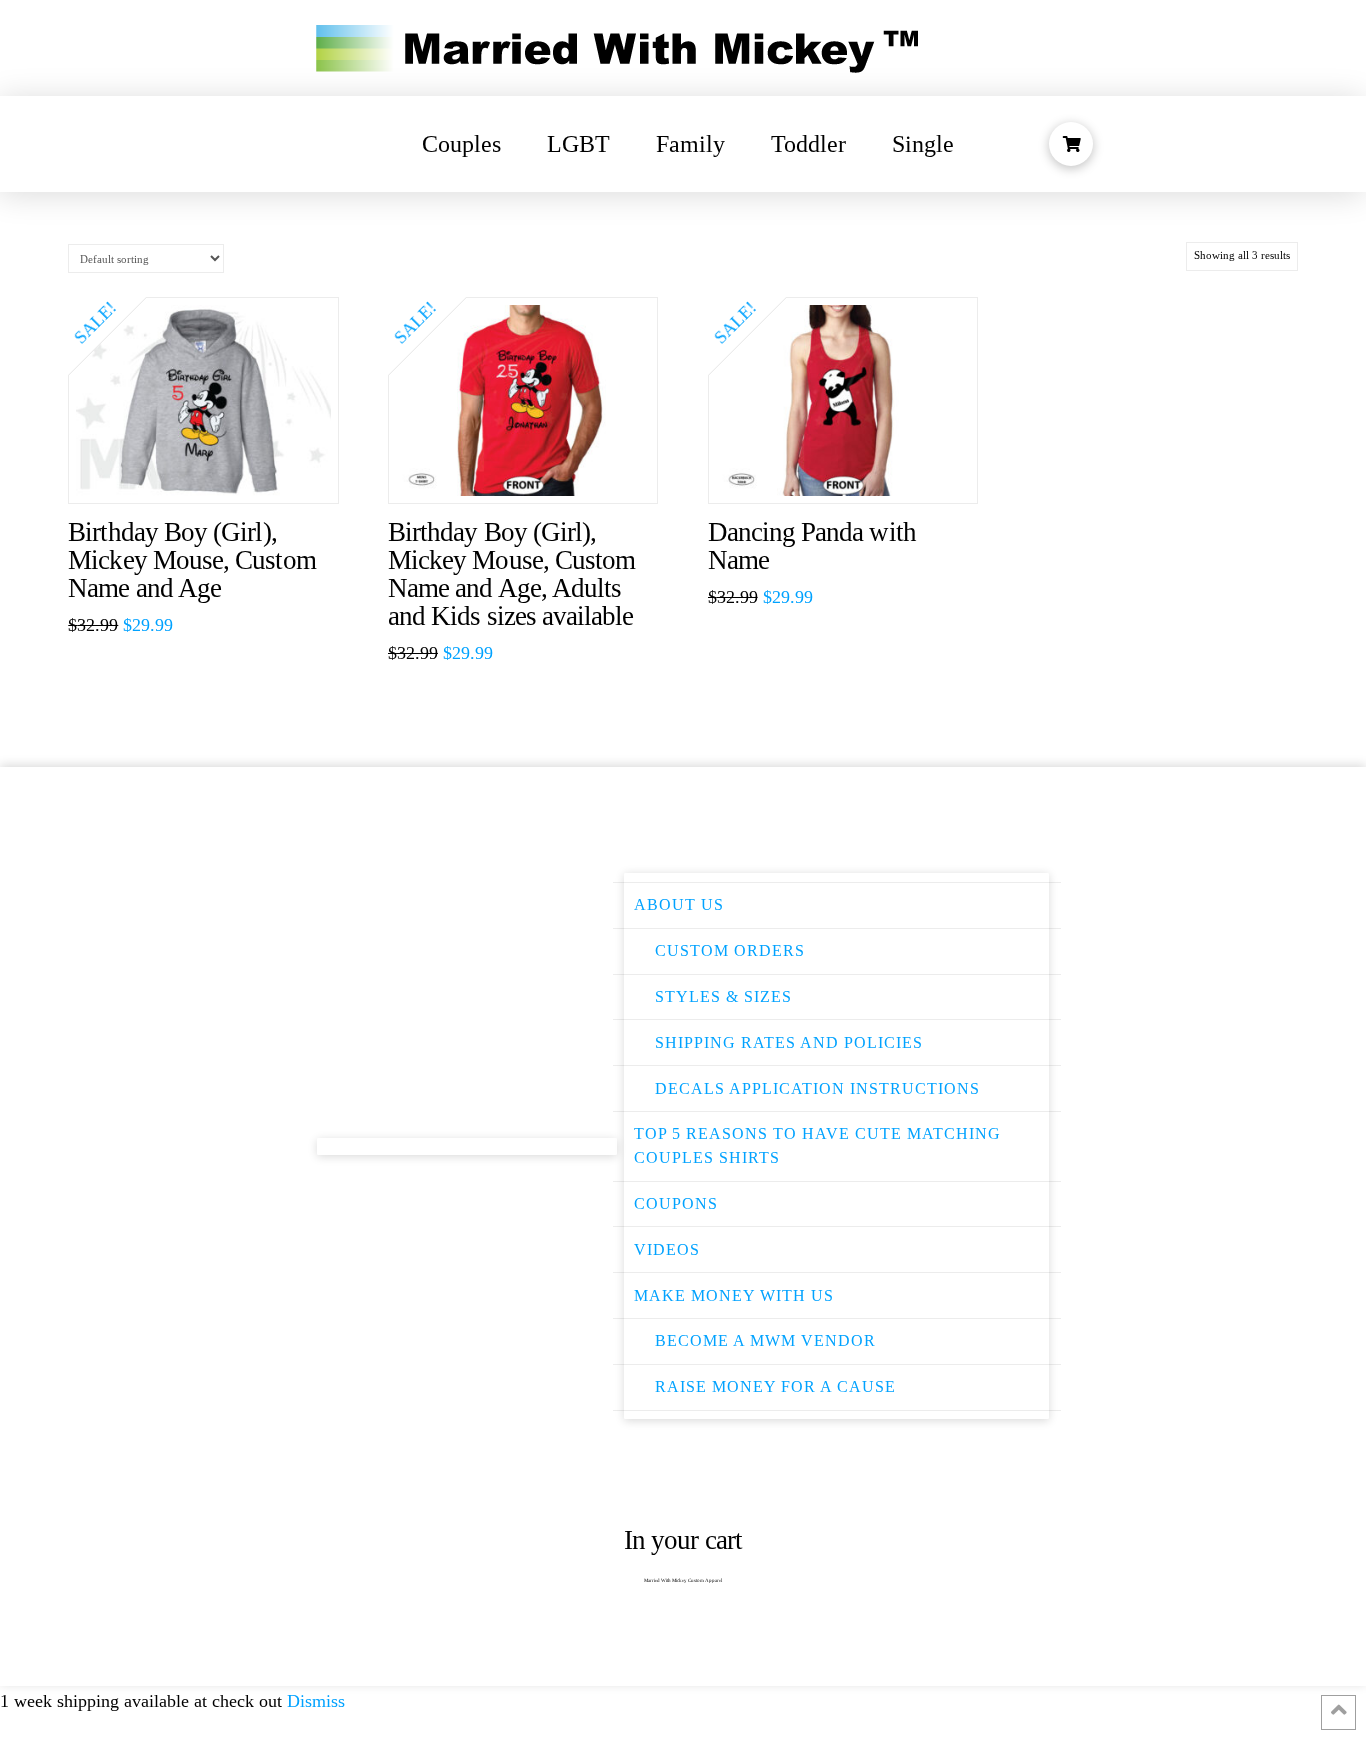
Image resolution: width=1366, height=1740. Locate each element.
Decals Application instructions (817, 1088)
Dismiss (316, 1701)
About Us (679, 904)
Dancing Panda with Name (812, 546)
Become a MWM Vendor (765, 1340)
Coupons (676, 1203)
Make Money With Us (734, 1295)
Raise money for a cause (775, 1386)
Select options (213, 467)
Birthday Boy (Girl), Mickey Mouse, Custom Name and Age (191, 560)
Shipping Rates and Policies (789, 1042)
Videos (667, 1249)
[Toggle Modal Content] (1071, 144)
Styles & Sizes (723, 996)
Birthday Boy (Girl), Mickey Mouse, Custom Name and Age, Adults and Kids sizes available (511, 574)
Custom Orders (730, 950)
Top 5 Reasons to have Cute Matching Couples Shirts (817, 1145)
